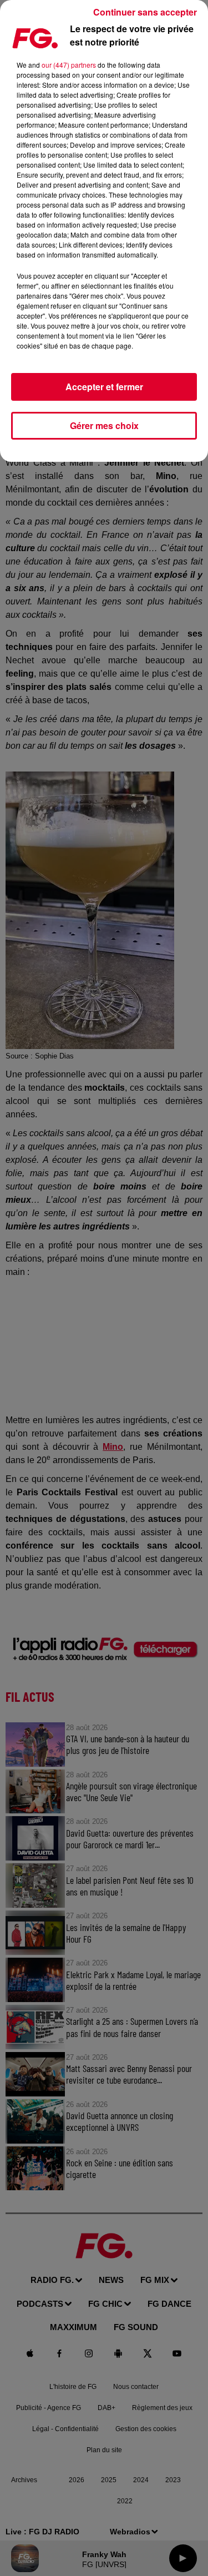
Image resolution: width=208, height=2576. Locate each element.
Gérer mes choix (104, 425)
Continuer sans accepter (145, 12)
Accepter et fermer (104, 387)
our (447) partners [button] (69, 65)
